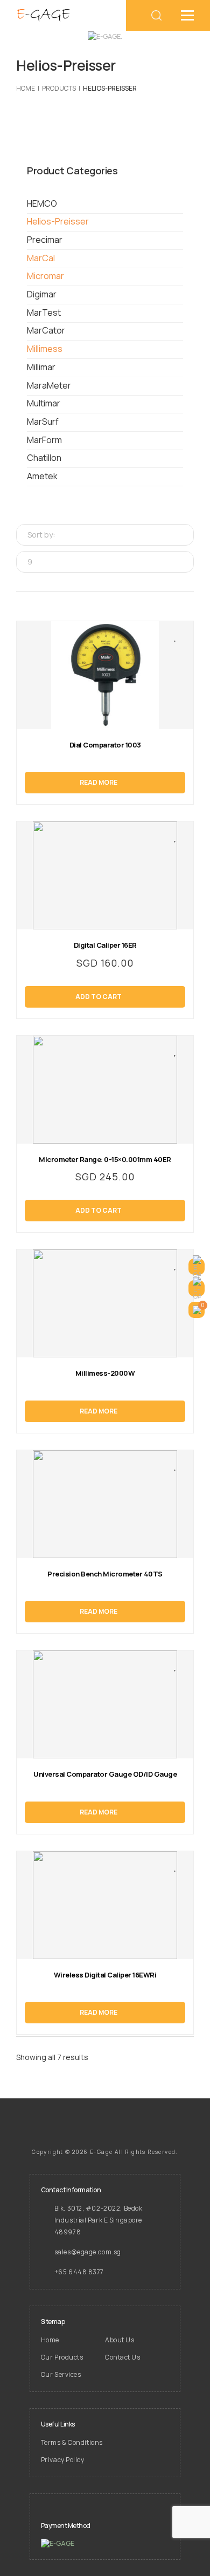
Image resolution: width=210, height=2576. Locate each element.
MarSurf (43, 422)
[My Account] (197, 1267)
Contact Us (123, 2357)
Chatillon (44, 458)
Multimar (44, 403)
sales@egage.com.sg (88, 2252)
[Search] (157, 15)
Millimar (41, 367)
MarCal (41, 258)
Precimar (45, 240)
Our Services (61, 2374)
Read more (99, 782)
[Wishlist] (197, 1288)
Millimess (45, 349)
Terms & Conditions (72, 2442)
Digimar (42, 294)
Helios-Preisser (58, 221)
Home (50, 2340)
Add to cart (99, 997)
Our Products (62, 2357)
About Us (120, 2340)
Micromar (45, 276)
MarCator (46, 330)
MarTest (44, 312)
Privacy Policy (63, 2460)
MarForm (44, 440)
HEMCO (42, 203)
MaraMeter (49, 385)
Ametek (42, 476)
